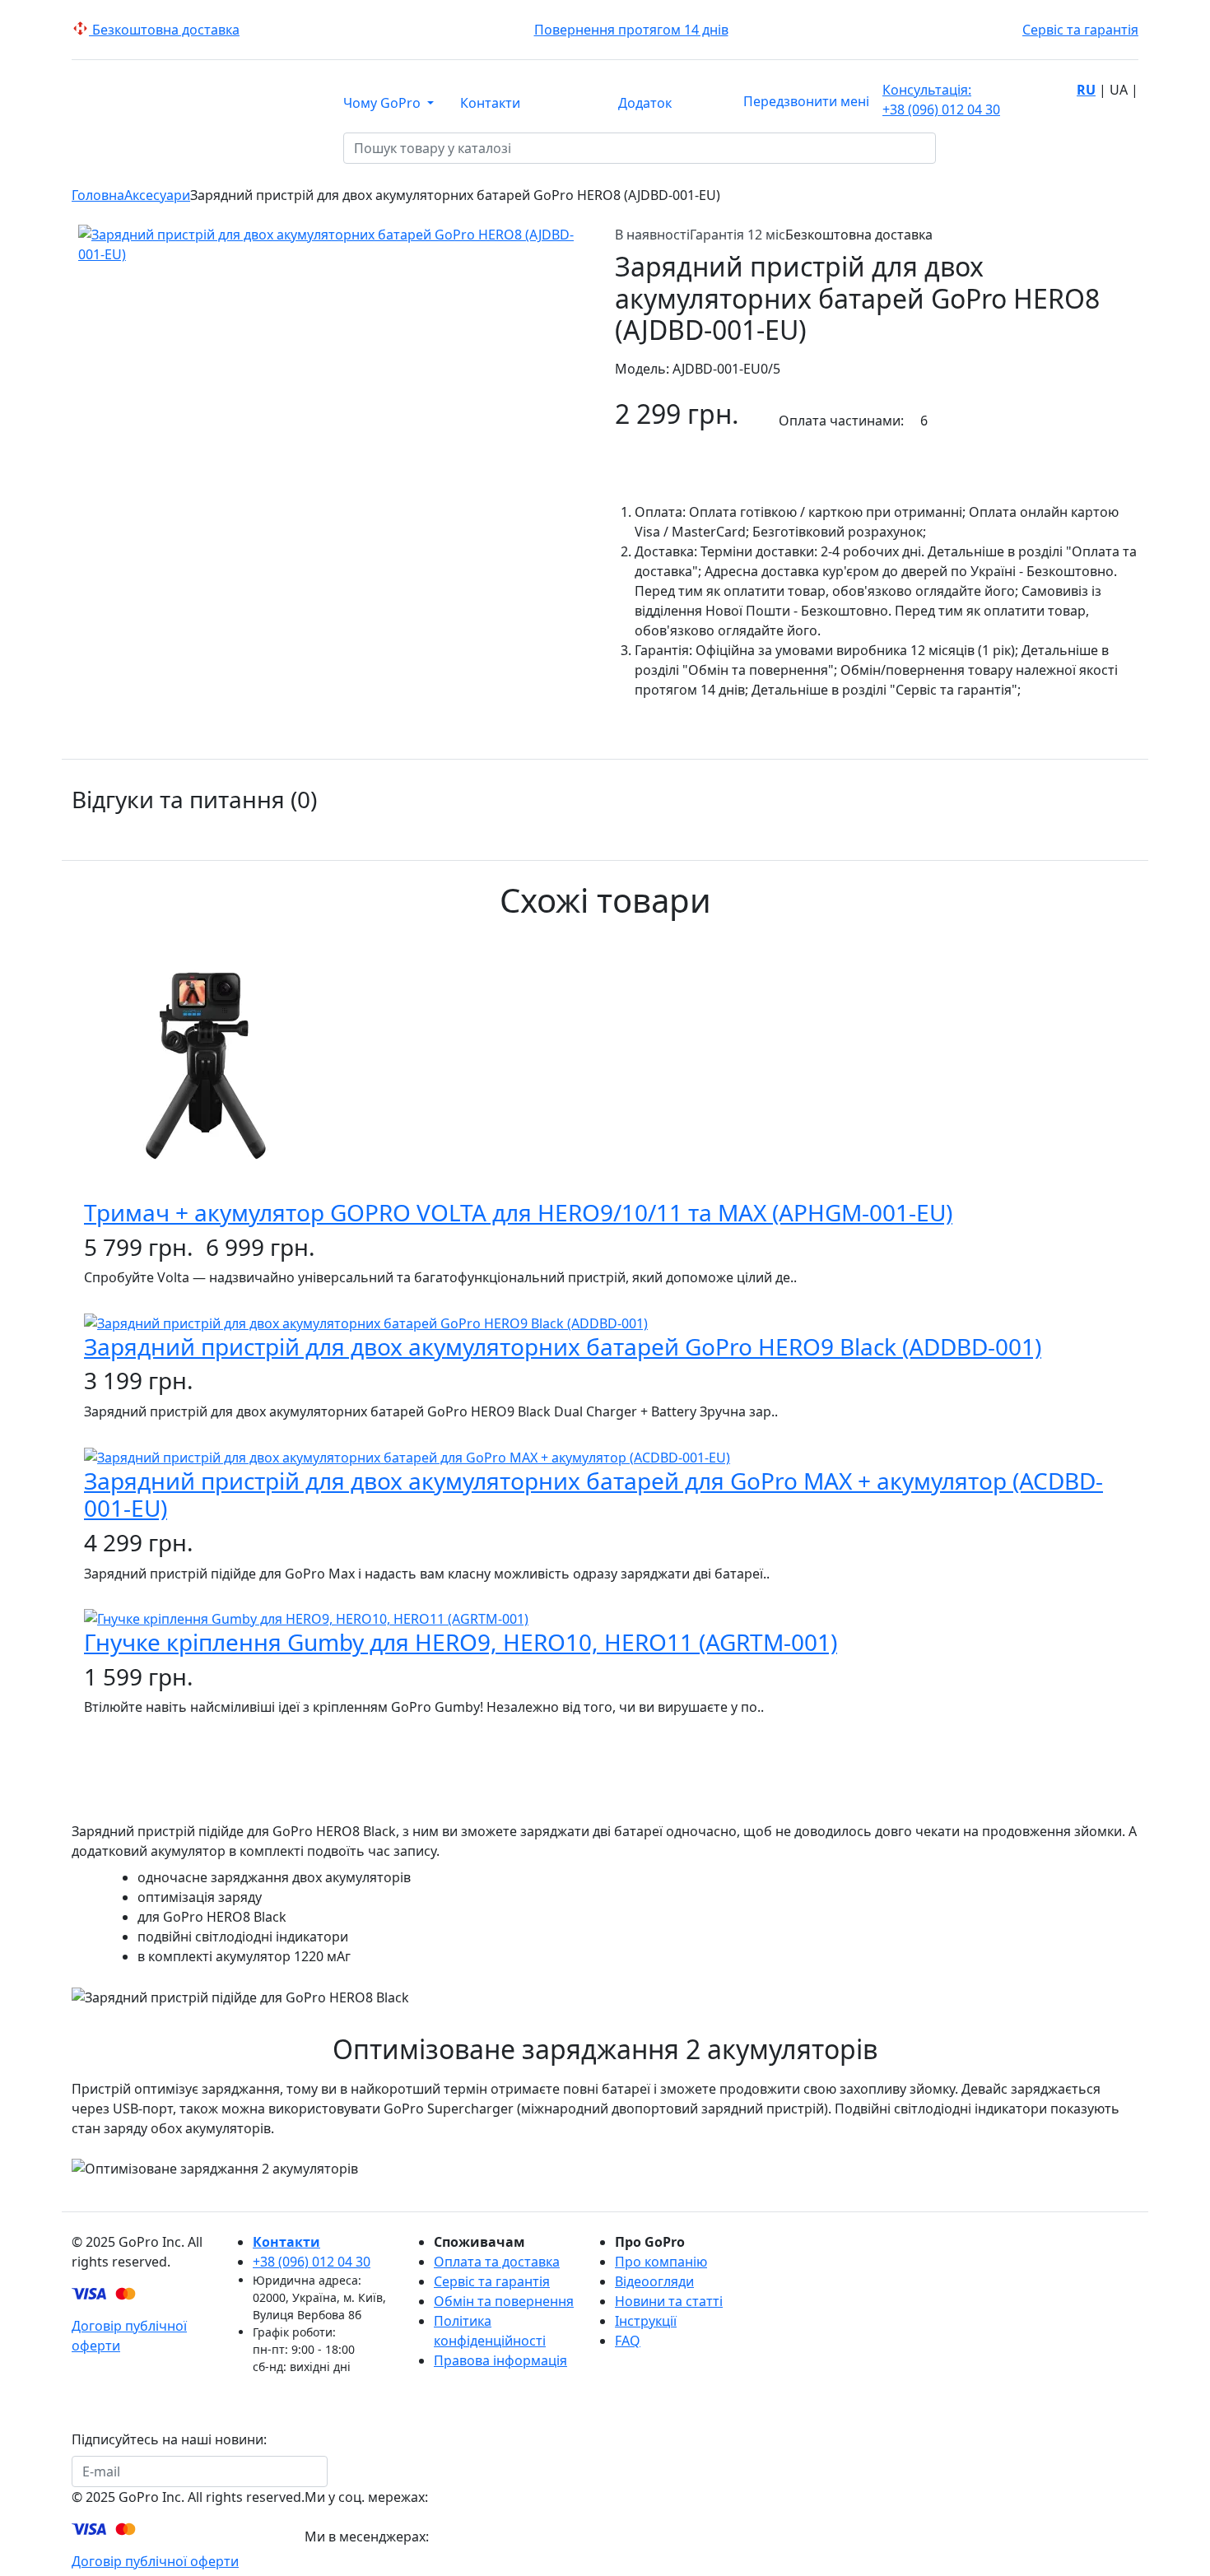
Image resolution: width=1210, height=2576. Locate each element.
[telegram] (316, 2564)
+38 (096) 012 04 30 (941, 100)
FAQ (628, 2341)
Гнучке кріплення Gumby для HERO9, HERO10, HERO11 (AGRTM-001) (461, 1642)
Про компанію (661, 2262)
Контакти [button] (490, 103)
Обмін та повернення (504, 2301)
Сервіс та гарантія (1080, 30)
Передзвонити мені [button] (806, 101)
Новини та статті (669, 2301)
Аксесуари (157, 195)
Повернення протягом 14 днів (631, 30)
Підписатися (378, 2471)
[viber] (352, 2564)
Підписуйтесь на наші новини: (169, 2439)
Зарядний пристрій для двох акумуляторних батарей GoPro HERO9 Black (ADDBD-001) (563, 1346)
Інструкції (646, 2321)
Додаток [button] (645, 103)
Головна (98, 195)
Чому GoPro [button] (384, 103)
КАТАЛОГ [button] (195, 149)
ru (1086, 90)
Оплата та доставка (497, 2262)
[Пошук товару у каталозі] (947, 148)
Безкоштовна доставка (164, 30)
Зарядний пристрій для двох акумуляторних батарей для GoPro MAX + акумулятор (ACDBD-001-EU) (593, 1495)
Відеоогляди (654, 2281)
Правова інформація (500, 2360)
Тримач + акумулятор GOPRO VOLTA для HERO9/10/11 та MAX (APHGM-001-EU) (518, 1212)
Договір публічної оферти (155, 2561)
